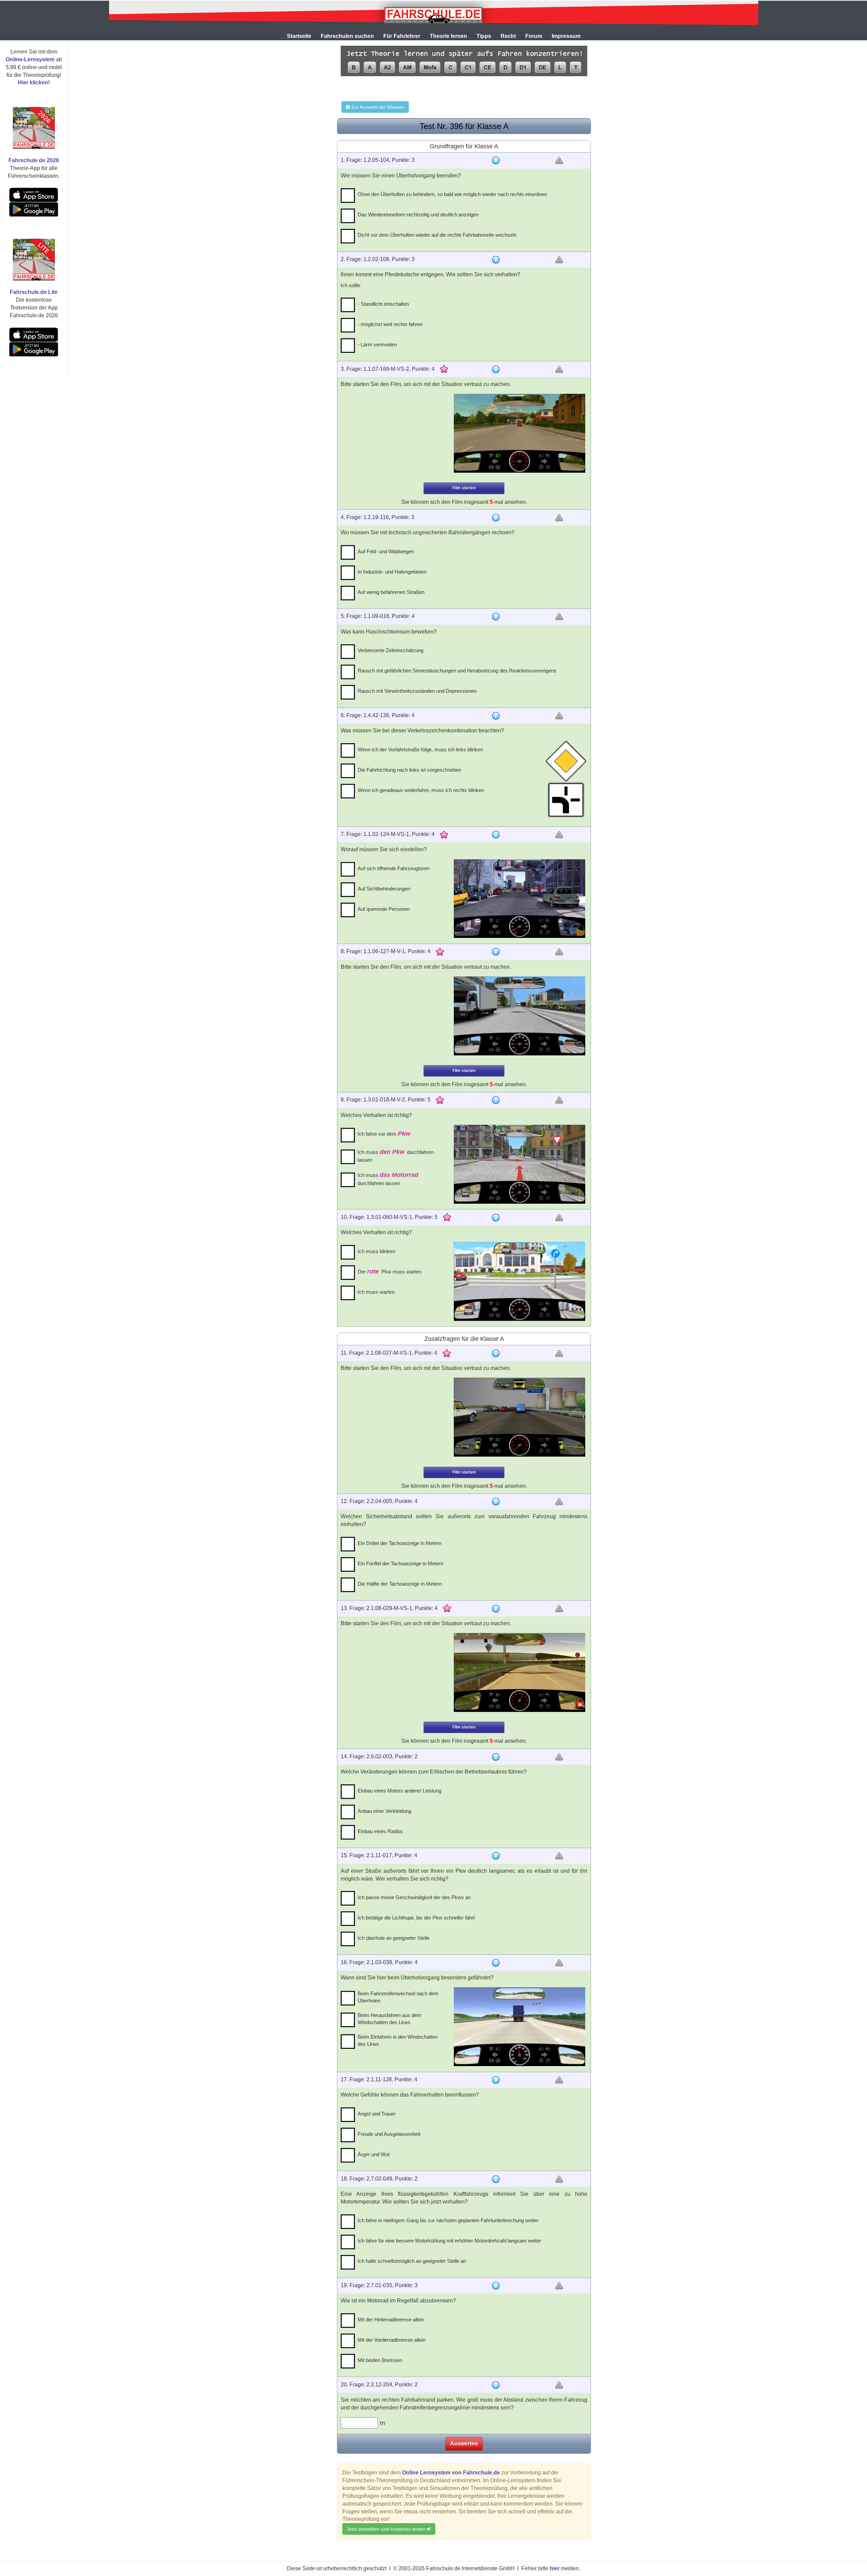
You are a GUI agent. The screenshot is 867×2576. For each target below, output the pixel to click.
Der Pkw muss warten (389, 1271)
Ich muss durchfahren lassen (396, 1156)
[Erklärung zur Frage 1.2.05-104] (496, 160)
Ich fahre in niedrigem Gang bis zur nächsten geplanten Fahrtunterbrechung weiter (448, 2220)
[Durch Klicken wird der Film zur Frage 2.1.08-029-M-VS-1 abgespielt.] (520, 1672)
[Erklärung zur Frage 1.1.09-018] (496, 617)
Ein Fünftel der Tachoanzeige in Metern (400, 1563)
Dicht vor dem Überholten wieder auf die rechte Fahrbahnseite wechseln (437, 235)
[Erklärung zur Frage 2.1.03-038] (496, 1963)
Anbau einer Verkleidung (384, 1811)
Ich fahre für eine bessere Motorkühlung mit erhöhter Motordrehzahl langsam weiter (449, 2241)
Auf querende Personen (384, 909)
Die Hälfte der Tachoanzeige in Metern (400, 1584)
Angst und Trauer (377, 2114)
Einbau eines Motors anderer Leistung (399, 1791)
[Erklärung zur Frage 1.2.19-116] (496, 518)
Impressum (566, 36)
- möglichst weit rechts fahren (390, 324)
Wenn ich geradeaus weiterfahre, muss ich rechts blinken (421, 790)
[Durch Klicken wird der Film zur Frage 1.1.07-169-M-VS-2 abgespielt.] (520, 433)
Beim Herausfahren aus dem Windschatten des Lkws (389, 2019)
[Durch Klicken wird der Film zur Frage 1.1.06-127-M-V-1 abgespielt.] (520, 1016)
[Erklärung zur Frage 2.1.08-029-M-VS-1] (496, 1609)
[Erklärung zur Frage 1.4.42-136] (496, 716)
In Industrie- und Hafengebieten (392, 572)
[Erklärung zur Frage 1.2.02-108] (496, 260)
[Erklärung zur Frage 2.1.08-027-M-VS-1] (496, 1353)
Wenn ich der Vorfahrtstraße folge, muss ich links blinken (420, 749)
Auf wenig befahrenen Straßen (391, 592)
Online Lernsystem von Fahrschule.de (451, 2473)
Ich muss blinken (376, 1251)
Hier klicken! (34, 82)
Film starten (464, 488)
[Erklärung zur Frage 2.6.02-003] (496, 1757)
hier (555, 2568)
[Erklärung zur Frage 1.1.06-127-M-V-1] (496, 952)
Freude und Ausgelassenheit (389, 2134)
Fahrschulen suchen (347, 36)
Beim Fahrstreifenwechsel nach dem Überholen (398, 1997)
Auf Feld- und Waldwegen (386, 551)
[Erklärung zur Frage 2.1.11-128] (496, 2080)
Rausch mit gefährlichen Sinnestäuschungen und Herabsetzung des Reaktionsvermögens (457, 671)
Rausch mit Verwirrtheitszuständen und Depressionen (417, 691)
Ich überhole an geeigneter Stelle (394, 1938)
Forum (534, 36)
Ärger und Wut (374, 2154)
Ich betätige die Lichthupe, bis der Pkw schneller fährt (416, 1918)
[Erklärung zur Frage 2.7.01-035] (496, 2286)
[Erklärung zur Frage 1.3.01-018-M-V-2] (496, 1100)
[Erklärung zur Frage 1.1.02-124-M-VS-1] (496, 835)
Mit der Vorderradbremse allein (392, 2340)
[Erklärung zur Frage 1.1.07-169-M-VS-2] (496, 369)
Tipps (484, 36)
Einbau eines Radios (380, 1831)
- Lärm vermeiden (377, 345)
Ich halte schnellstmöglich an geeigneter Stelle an (412, 2261)
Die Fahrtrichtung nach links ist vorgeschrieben (409, 770)
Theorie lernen (448, 36)
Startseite (299, 36)
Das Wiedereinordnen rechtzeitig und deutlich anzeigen (418, 214)
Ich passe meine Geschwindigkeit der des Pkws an (414, 1897)
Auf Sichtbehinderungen (384, 889)
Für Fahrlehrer (402, 36)
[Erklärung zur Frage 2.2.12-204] (496, 2385)
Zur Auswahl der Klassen (377, 107)
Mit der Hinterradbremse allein (391, 2320)
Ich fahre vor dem (384, 1134)
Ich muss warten (376, 1292)
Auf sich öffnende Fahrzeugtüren (394, 868)
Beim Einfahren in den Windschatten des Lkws (398, 2040)
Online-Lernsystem (30, 59)
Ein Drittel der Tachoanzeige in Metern (399, 1543)
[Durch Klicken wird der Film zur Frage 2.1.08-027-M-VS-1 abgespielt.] (520, 1417)
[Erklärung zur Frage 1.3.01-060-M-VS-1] (496, 1218)
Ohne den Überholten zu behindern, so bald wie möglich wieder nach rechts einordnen (452, 194)
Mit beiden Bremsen (380, 2360)
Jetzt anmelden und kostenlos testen (387, 2529)
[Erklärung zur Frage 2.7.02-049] (496, 2179)
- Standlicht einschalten (383, 304)
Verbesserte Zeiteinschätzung (390, 650)
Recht (508, 36)
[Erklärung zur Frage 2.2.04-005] (496, 1502)
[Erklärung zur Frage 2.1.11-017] (496, 1856)
